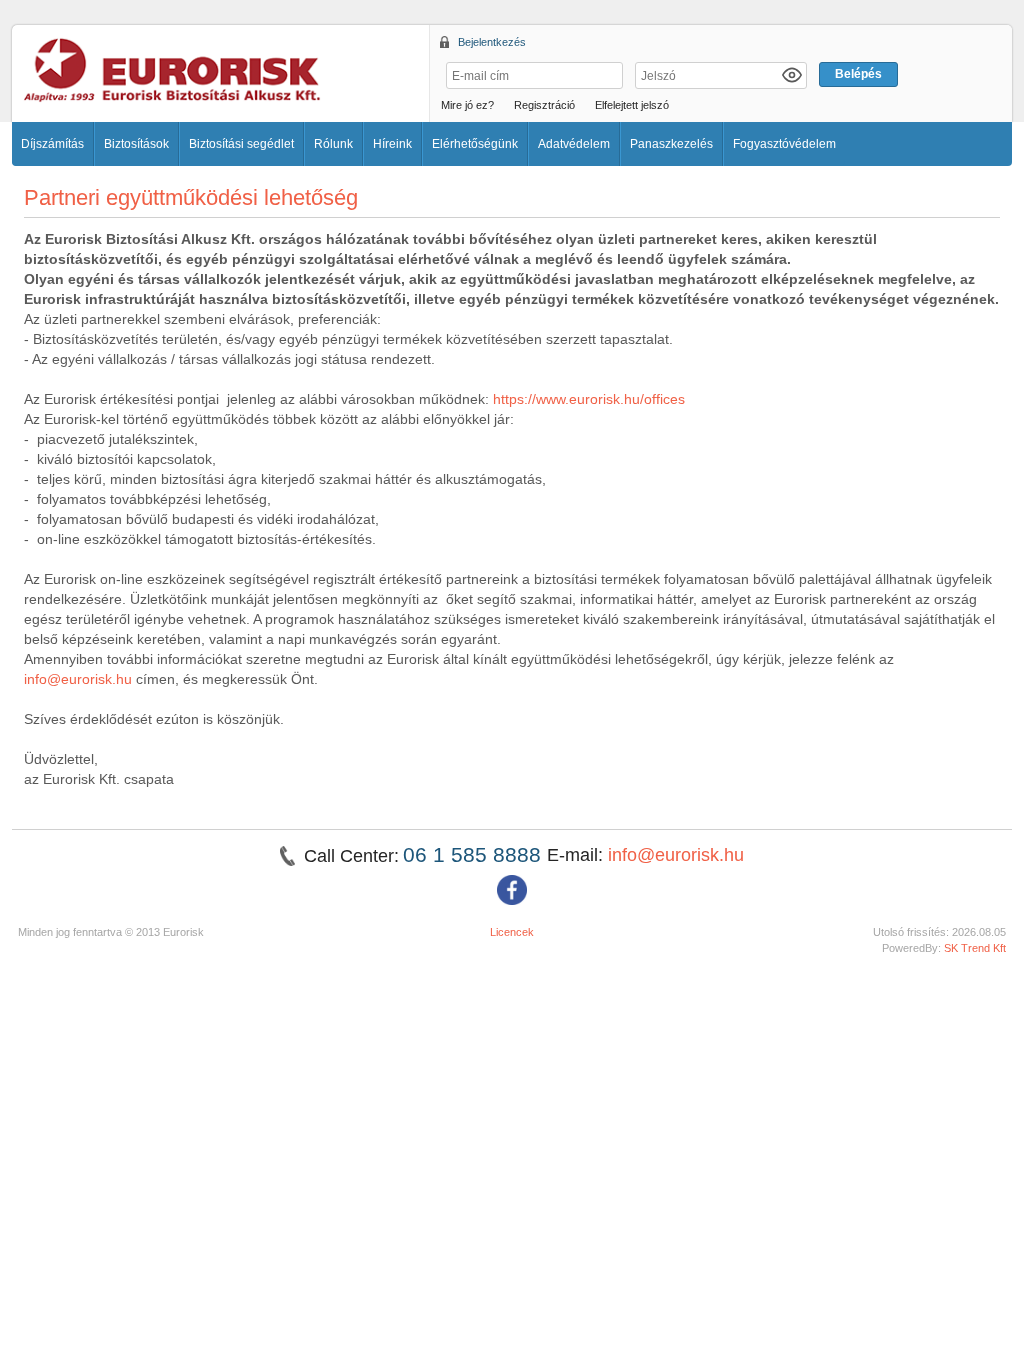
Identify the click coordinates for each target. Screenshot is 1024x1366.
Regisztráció (544, 105)
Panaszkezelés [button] (671, 144)
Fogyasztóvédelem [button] (784, 144)
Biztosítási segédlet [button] (241, 144)
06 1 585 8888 (475, 854)
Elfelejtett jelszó (632, 105)
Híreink (392, 144)
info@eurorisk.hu (78, 679)
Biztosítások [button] (136, 144)
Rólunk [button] (333, 144)
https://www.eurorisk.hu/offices (591, 399)
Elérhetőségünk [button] (475, 144)
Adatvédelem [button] (574, 144)
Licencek (512, 932)
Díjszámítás (52, 144)
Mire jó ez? (467, 105)
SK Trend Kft (975, 948)
